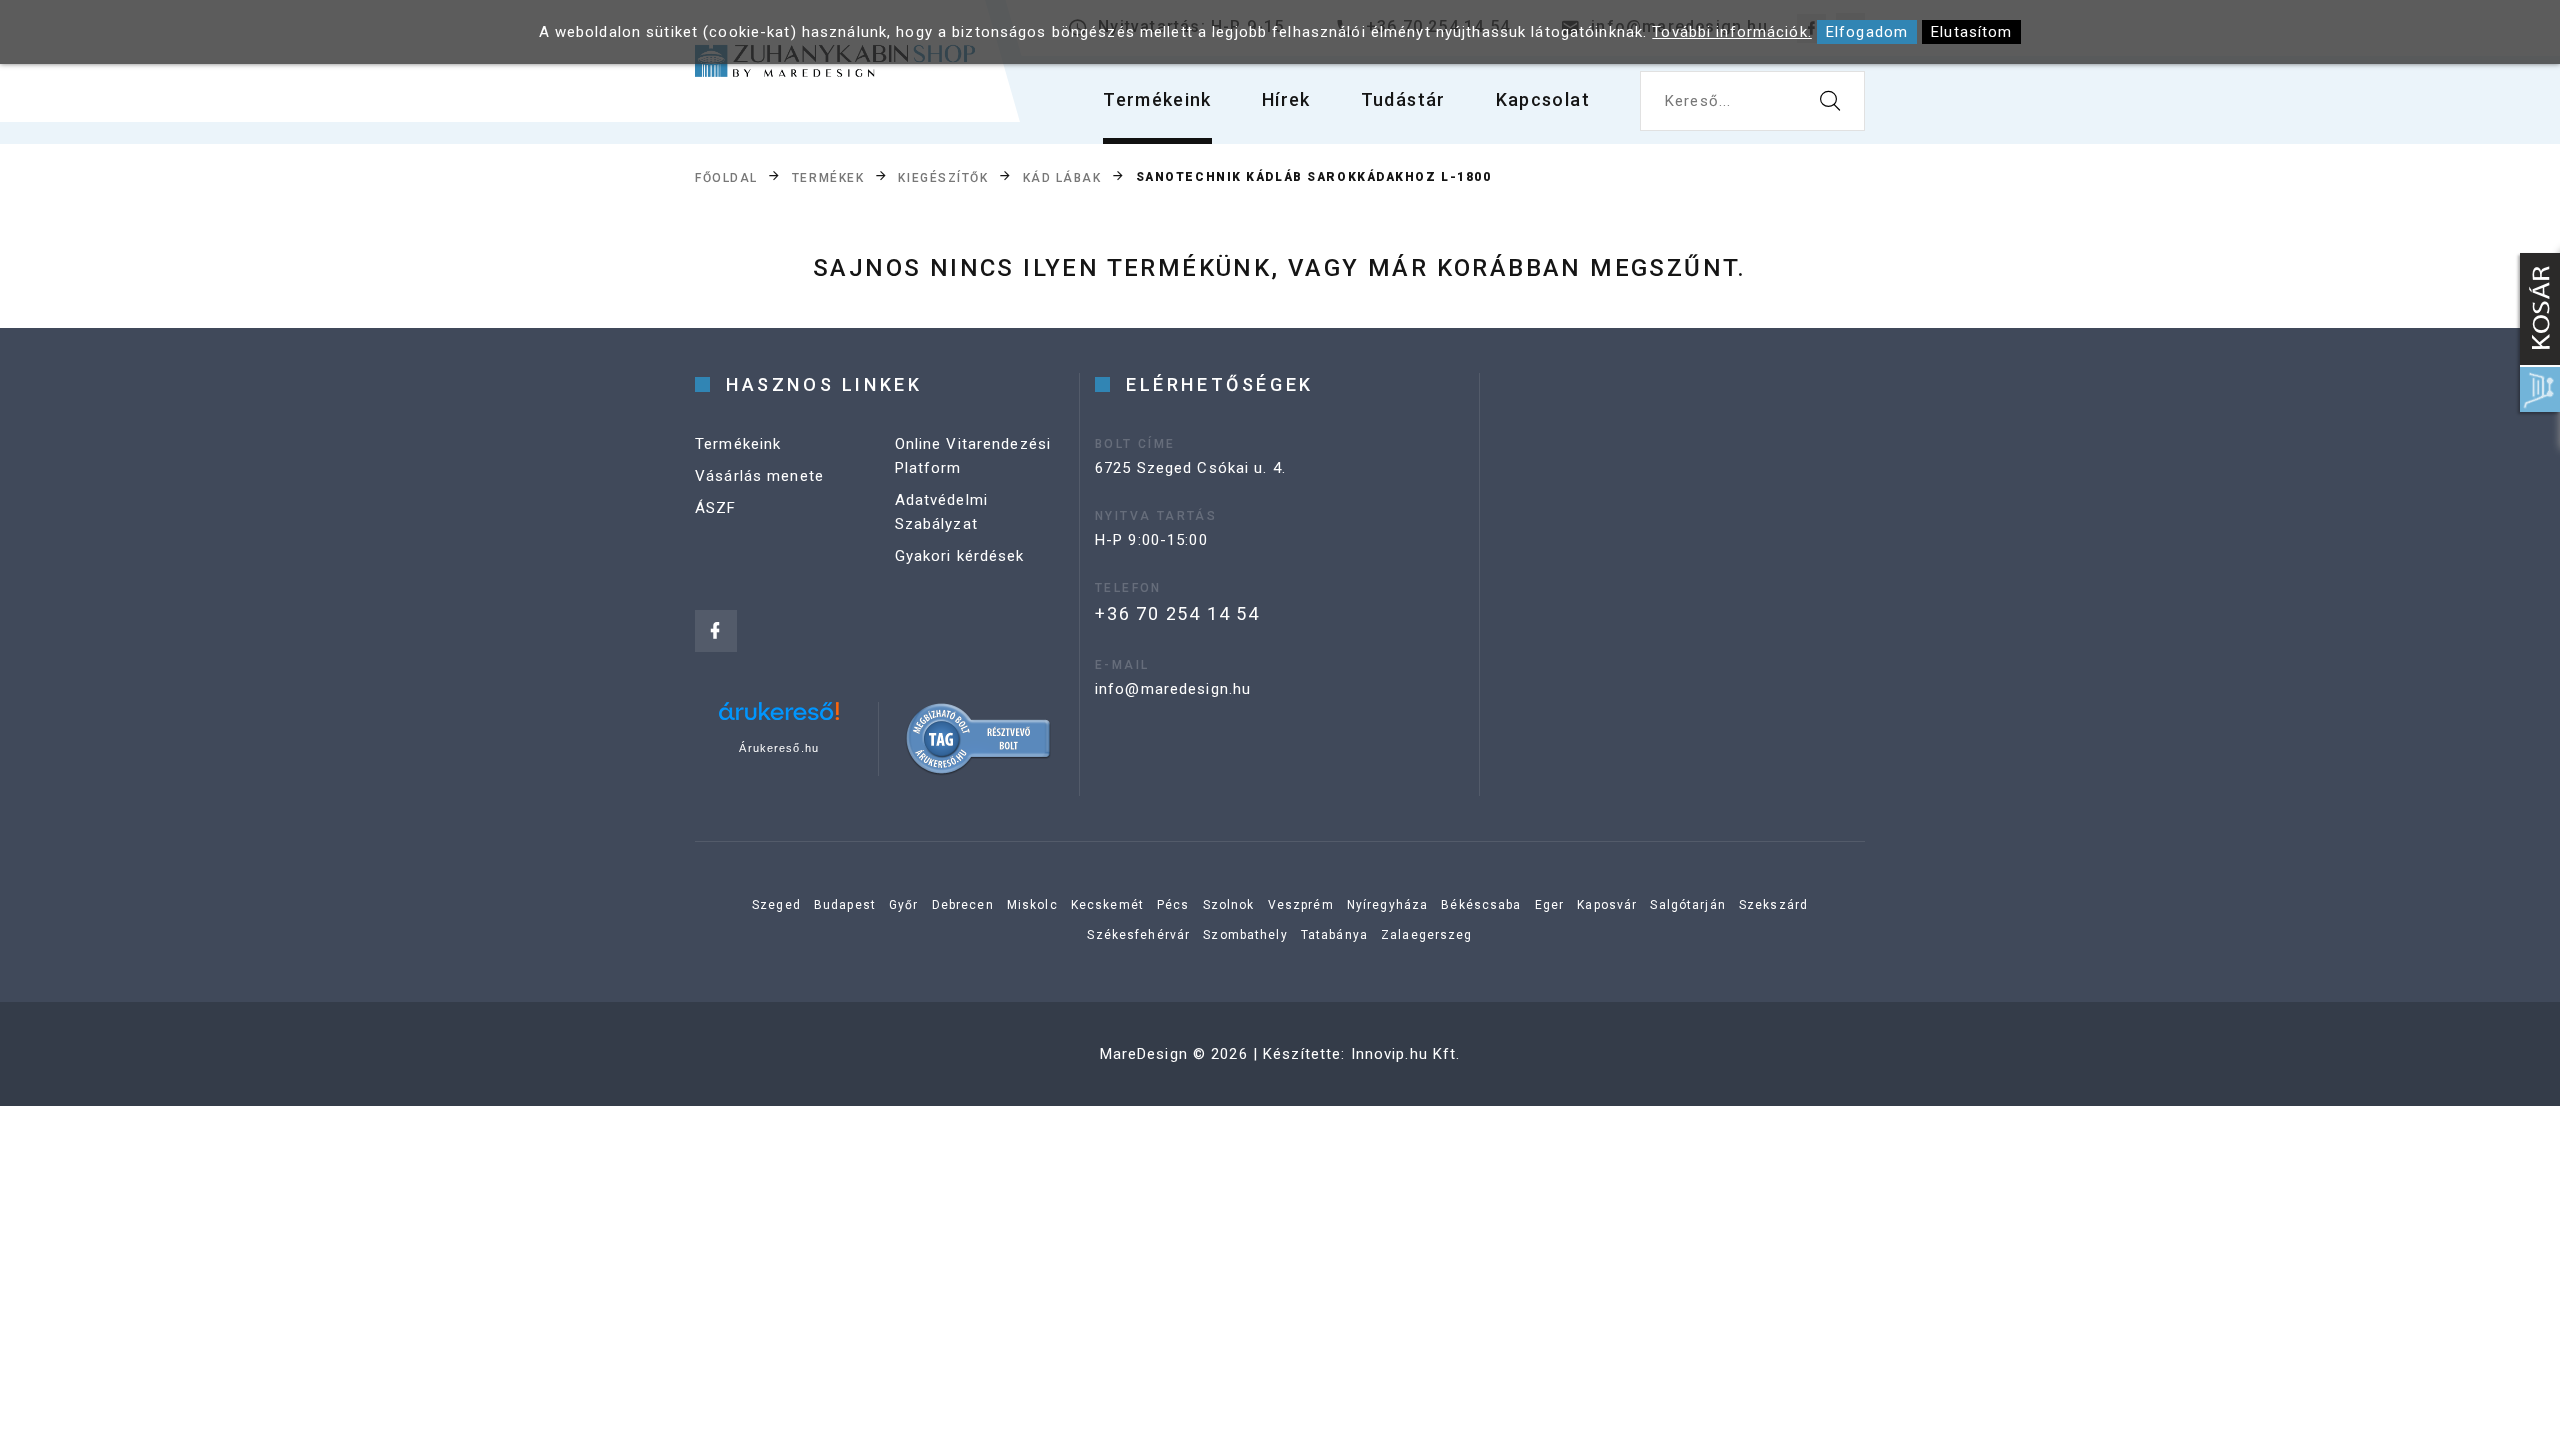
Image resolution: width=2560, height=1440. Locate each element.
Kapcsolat (1543, 99)
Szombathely (1245, 935)
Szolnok (1229, 905)
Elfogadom (1867, 32)
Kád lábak (1062, 178)
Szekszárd (1773, 905)
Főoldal (726, 178)
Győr (904, 905)
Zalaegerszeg (1427, 935)
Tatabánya (1334, 935)
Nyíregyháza (1387, 905)
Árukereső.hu (779, 748)
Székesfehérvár (1138, 935)
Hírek (1286, 99)
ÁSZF (716, 508)
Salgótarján (1687, 905)
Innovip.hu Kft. (1406, 1054)
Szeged (776, 905)
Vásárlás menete (759, 476)
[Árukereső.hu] (779, 718)
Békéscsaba (1481, 905)
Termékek (828, 178)
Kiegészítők (943, 178)
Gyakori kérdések (960, 556)
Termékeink (1157, 99)
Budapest (845, 905)
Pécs (1173, 905)
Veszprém (1301, 905)
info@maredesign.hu (1173, 689)
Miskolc (1032, 905)
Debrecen (963, 905)
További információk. (1732, 32)
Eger (1550, 905)
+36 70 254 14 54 (1177, 613)
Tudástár (1403, 99)
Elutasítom (1971, 32)
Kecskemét (1107, 905)
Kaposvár (1607, 905)
